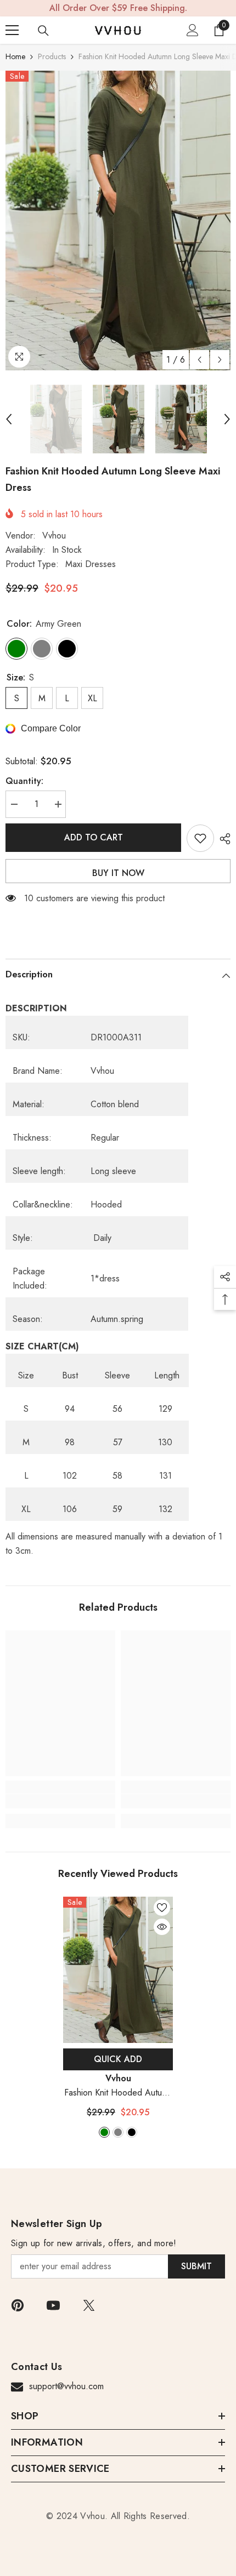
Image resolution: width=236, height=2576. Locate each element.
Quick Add (118, 2059)
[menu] (12, 30)
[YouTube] (53, 2305)
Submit (196, 2266)
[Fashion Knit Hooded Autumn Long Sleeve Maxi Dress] (118, 1970)
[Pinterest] (18, 2305)
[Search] (43, 31)
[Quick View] (162, 1927)
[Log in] (193, 30)
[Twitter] (89, 2305)
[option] (118, 221)
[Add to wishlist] (200, 838)
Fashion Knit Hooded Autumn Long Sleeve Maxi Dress (118, 2093)
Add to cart (94, 837)
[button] (200, 360)
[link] (60, 1801)
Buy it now (118, 873)
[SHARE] (222, 839)
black (132, 2132)
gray (118, 2132)
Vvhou (54, 536)
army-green (104, 2132)
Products (52, 56)
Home (15, 56)
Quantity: (24, 781)
